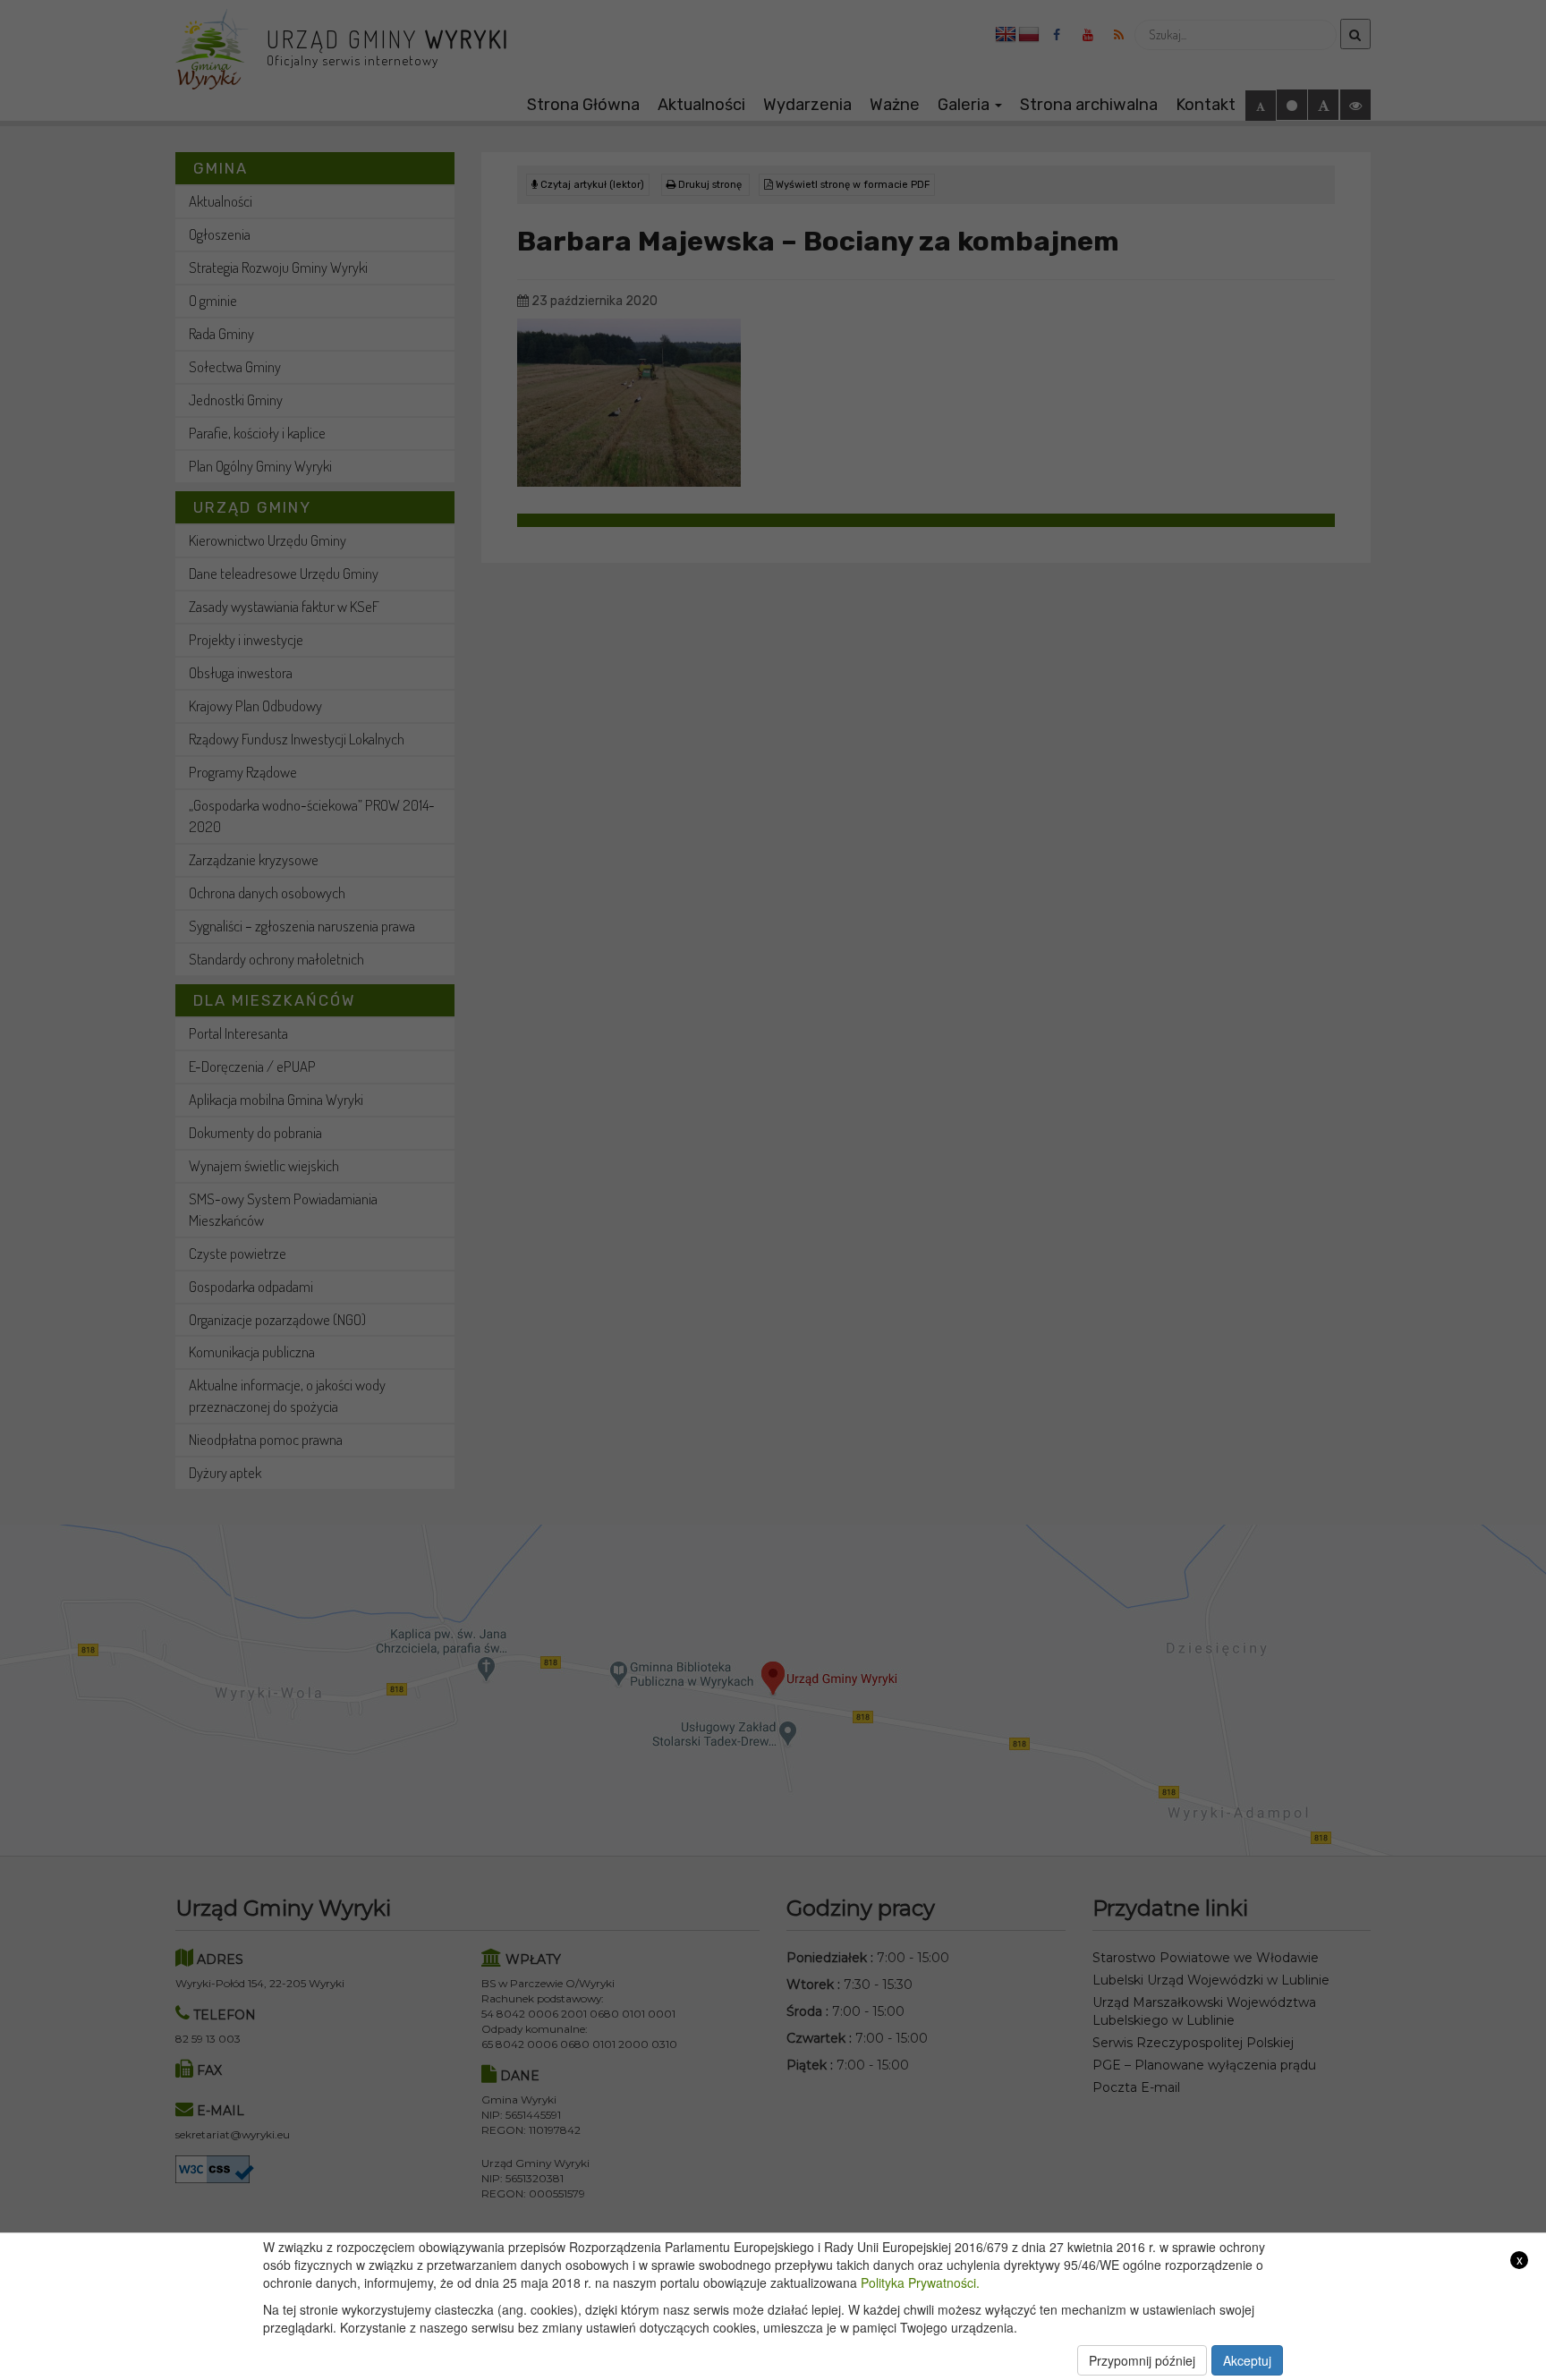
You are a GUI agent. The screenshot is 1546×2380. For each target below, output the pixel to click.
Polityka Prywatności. (920, 2282)
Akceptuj (1247, 2360)
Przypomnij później (1142, 2360)
